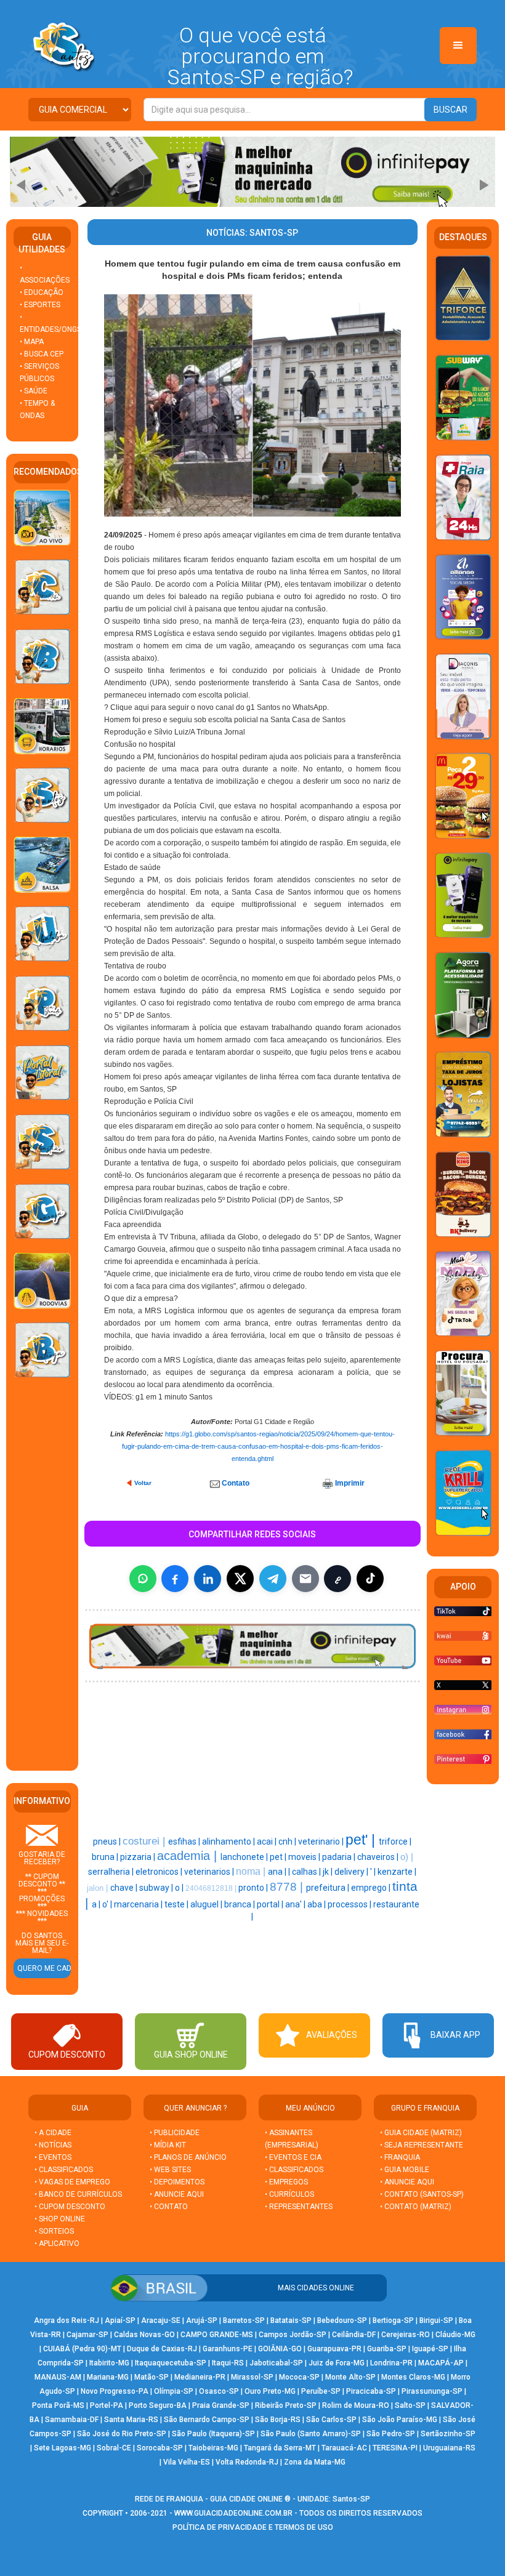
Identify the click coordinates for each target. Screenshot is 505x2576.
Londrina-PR (391, 2363)
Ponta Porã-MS (58, 2405)
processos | (350, 1904)
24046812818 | (212, 1888)
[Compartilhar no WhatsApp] (143, 1579)
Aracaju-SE (161, 2320)
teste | (177, 1904)
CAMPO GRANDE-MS (217, 2335)
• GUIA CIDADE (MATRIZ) (421, 2133)
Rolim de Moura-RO (356, 2405)
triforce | (395, 1841)
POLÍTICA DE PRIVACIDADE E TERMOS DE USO (253, 2527)
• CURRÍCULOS (289, 2194)
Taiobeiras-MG (213, 2448)
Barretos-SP (244, 2320)
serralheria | (112, 1872)
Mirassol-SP (252, 2377)
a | (97, 1904)
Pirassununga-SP (432, 2391)
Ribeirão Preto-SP (286, 2405)
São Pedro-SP (391, 2434)
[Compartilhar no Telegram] (273, 1579)
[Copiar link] (337, 1579)
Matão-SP (151, 2377)
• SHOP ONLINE (60, 2219)
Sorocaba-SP (160, 2448)
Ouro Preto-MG (270, 2391)
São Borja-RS (278, 2420)
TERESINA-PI (395, 2448)
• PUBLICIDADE (175, 2133)
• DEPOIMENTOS (177, 2182)
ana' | (296, 1904)
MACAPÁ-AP (441, 2363)
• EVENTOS (53, 2157)
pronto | (254, 1888)
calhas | (307, 1872)
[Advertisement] (50, 1576)
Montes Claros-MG (413, 2377)
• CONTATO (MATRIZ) (416, 2207)
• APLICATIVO (57, 2244)
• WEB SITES (170, 2170)
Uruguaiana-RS (449, 2448)
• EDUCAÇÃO (42, 292)
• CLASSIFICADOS (64, 2170)
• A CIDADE (53, 2133)
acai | (268, 1841)
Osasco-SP (219, 2391)
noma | (252, 1871)
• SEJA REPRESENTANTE (422, 2145)
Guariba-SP (387, 2349)
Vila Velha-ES (187, 2462)
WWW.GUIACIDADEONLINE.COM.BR (233, 2513)
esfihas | (185, 1841)
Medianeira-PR (200, 2377)
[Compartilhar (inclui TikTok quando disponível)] (370, 1579)
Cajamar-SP (87, 2335)
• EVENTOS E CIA (293, 2157)
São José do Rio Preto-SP (122, 2434)
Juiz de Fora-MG (337, 2363)
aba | (317, 1904)
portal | (271, 1904)
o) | (407, 1857)
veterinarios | (210, 1872)
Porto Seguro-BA (158, 2405)
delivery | (352, 1872)
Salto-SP (410, 2405)
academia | (189, 1856)
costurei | (145, 1841)
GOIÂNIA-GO (280, 2349)
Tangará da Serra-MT (280, 2448)
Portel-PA (107, 2405)
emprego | (372, 1888)
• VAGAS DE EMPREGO (72, 2182)
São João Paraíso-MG (400, 2420)
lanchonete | (245, 1857)
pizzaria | (139, 1857)
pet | (279, 1857)
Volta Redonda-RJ (247, 2462)
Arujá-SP (202, 2320)
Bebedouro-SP (342, 2320)
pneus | (108, 1841)
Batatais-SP (291, 2320)
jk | (329, 1872)
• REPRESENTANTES (299, 2207)
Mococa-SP (299, 2377)
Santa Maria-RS (131, 2420)
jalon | (99, 1888)
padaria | (340, 1857)
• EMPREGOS (286, 2182)
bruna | (106, 1857)
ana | (278, 1872)
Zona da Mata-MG (315, 2462)
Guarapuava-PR (334, 2349)
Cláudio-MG (455, 2335)
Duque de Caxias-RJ (162, 2349)
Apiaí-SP (120, 2320)
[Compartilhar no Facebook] (175, 1579)
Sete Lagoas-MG (63, 2448)
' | (374, 1872)
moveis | (305, 1857)
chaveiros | (379, 1857)
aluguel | (207, 1904)
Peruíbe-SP (321, 2391)
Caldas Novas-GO (144, 2335)
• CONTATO (169, 2207)
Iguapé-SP (430, 2349)
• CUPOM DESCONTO (70, 2207)
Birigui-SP (436, 2320)
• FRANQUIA (401, 2157)
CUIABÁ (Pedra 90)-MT (82, 2349)
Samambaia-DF (72, 2420)
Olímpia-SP (174, 2391)
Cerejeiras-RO (406, 2335)
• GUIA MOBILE (405, 2170)
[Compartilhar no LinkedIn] (208, 1579)
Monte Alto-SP (350, 2377)
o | (180, 1888)
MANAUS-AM (58, 2377)
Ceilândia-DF (354, 2335)
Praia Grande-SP (221, 2405)
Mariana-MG (108, 2377)
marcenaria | (139, 1904)
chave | (125, 1888)
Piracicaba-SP (371, 2391)
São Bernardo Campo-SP (207, 2420)
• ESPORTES (40, 305)
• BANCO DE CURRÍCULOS (78, 2194)
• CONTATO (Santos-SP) (422, 2194)
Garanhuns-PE (228, 2349)
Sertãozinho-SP (448, 2434)
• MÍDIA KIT (168, 2145)
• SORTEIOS (54, 2231)
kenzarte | (397, 1872)
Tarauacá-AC (344, 2448)
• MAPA (32, 342)
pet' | (362, 1840)
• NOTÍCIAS (53, 2145)
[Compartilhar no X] (240, 1579)
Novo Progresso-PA (115, 2391)
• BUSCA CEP (42, 354)
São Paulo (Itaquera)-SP (213, 2434)
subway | (157, 1888)
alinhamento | (229, 1841)
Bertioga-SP (393, 2320)
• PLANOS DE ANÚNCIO (188, 2157)
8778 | (288, 1887)
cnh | (288, 1841)
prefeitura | (329, 1888)
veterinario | (322, 1841)
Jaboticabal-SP (276, 2363)
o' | (108, 1904)
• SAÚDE (34, 391)
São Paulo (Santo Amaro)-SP (311, 2434)
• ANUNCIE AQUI (177, 2194)
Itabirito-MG (109, 2363)
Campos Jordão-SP (293, 2335)
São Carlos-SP (331, 2420)
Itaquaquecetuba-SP (171, 2363)
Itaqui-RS (228, 2363)
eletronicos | (160, 1872)
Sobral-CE (114, 2448)
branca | (240, 1904)
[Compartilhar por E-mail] (305, 1579)
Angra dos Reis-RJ (67, 2320)
